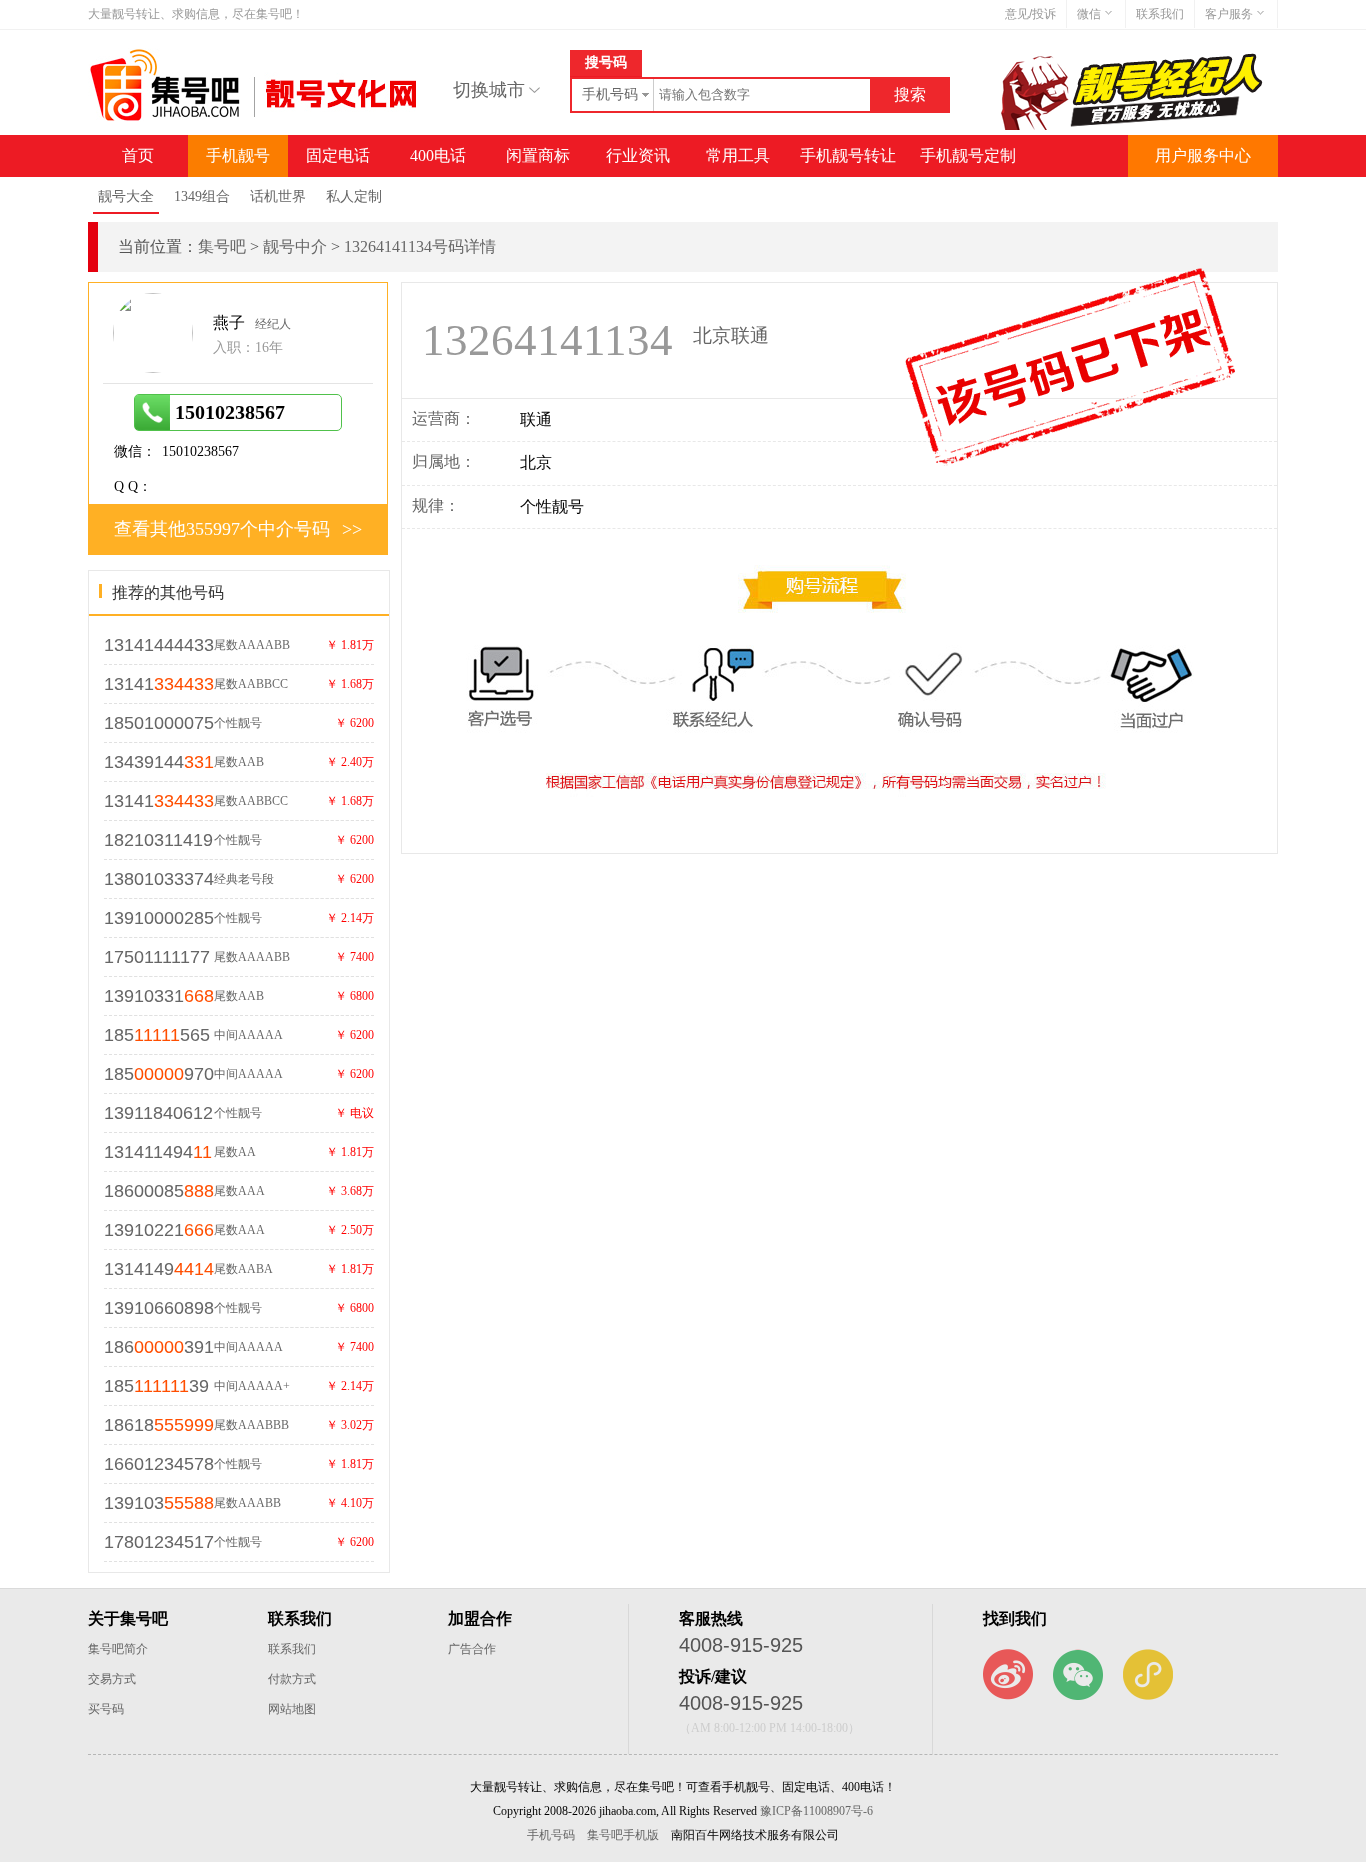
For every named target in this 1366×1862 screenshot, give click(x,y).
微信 (1089, 14)
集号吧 (222, 246)
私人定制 (354, 196)
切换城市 (489, 90)
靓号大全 (126, 196)
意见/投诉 (1030, 14)
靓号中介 (295, 246)
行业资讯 (638, 155)
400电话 (438, 155)
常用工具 (738, 155)
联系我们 (1160, 14)
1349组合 (202, 196)
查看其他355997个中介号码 (222, 529)
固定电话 (338, 155)
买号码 (106, 1709)
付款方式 (292, 1679)
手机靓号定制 (968, 155)
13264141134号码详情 (420, 246)
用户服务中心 (1203, 155)
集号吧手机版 (623, 1835)
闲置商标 (538, 155)
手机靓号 (238, 155)
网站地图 (292, 1709)
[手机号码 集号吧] (255, 116)
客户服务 (1229, 14)
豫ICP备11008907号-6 (816, 1811)
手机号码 (551, 1835)
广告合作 (472, 1649)
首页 (138, 155)
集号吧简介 (118, 1649)
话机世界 (278, 196)
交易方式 (112, 1679)
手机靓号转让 (848, 155)
